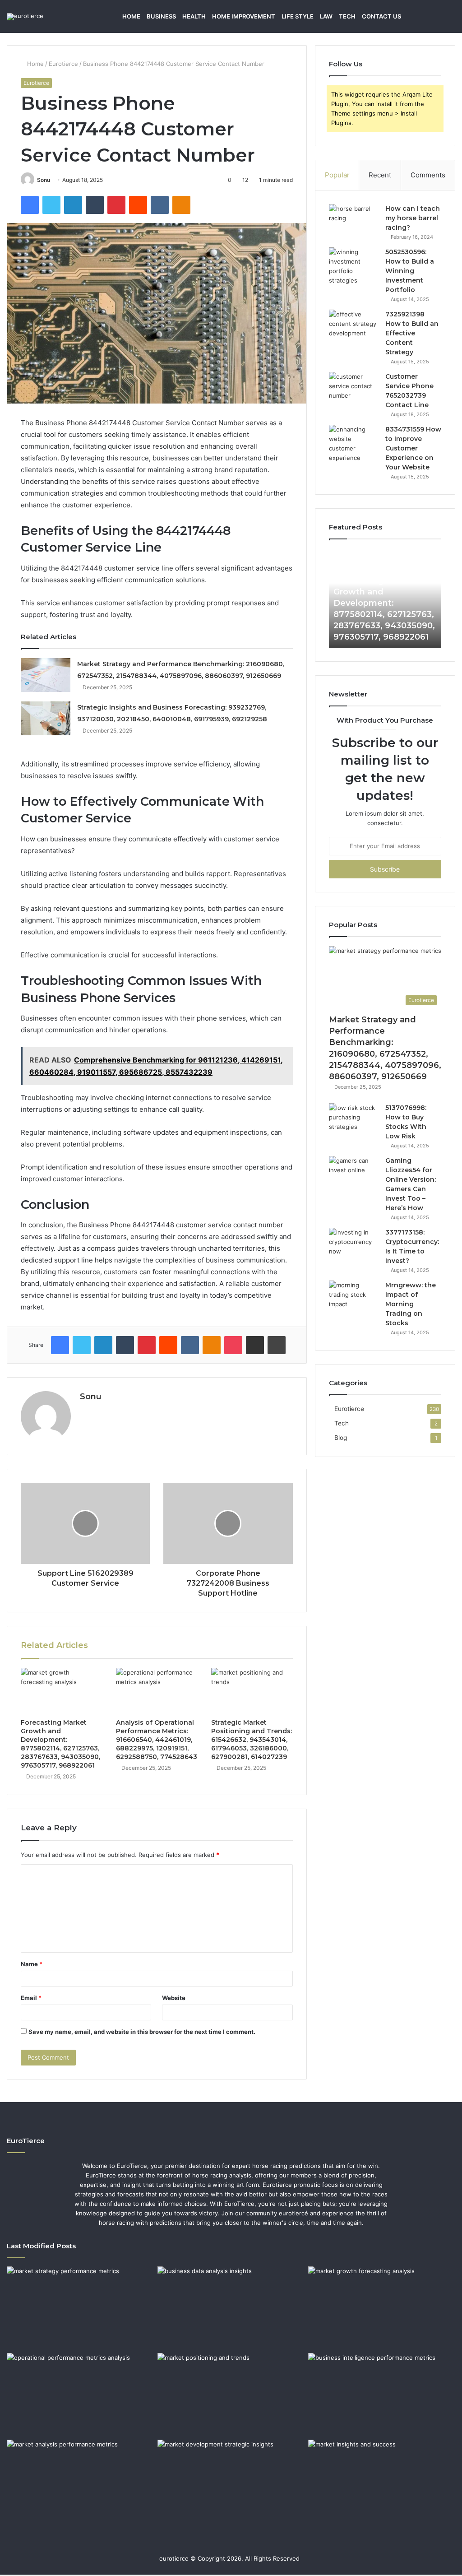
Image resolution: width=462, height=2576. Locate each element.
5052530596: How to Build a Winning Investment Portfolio (410, 271)
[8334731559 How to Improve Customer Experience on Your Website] (354, 444)
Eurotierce (63, 64)
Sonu (44, 180)
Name (32, 1964)
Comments (428, 175)
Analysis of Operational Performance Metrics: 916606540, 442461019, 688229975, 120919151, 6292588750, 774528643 (157, 1740)
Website (174, 1998)
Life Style (298, 16)
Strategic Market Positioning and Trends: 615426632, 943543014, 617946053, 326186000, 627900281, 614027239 (252, 1740)
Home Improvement (244, 16)
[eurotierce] (25, 17)
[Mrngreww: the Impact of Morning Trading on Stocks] (354, 1297)
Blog (341, 1438)
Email (31, 1998)
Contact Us (381, 16)
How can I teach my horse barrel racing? (413, 218)
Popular (337, 175)
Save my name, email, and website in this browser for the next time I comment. (142, 2032)
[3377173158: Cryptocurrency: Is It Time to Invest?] (354, 1245)
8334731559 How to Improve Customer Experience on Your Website (413, 448)
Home (131, 16)
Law (326, 16)
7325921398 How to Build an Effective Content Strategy (412, 333)
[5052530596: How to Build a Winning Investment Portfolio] (354, 266)
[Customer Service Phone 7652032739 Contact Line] (354, 389)
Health (194, 16)
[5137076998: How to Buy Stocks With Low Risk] (354, 1120)
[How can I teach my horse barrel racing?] (354, 221)
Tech (347, 16)
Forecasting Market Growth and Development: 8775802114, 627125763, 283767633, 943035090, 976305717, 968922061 (60, 1744)
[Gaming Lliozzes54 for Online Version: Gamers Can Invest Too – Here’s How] (354, 1173)
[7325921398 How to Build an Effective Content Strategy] (354, 327)
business (161, 16)
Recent (380, 175)
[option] (385, 598)
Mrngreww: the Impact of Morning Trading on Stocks (411, 1304)
